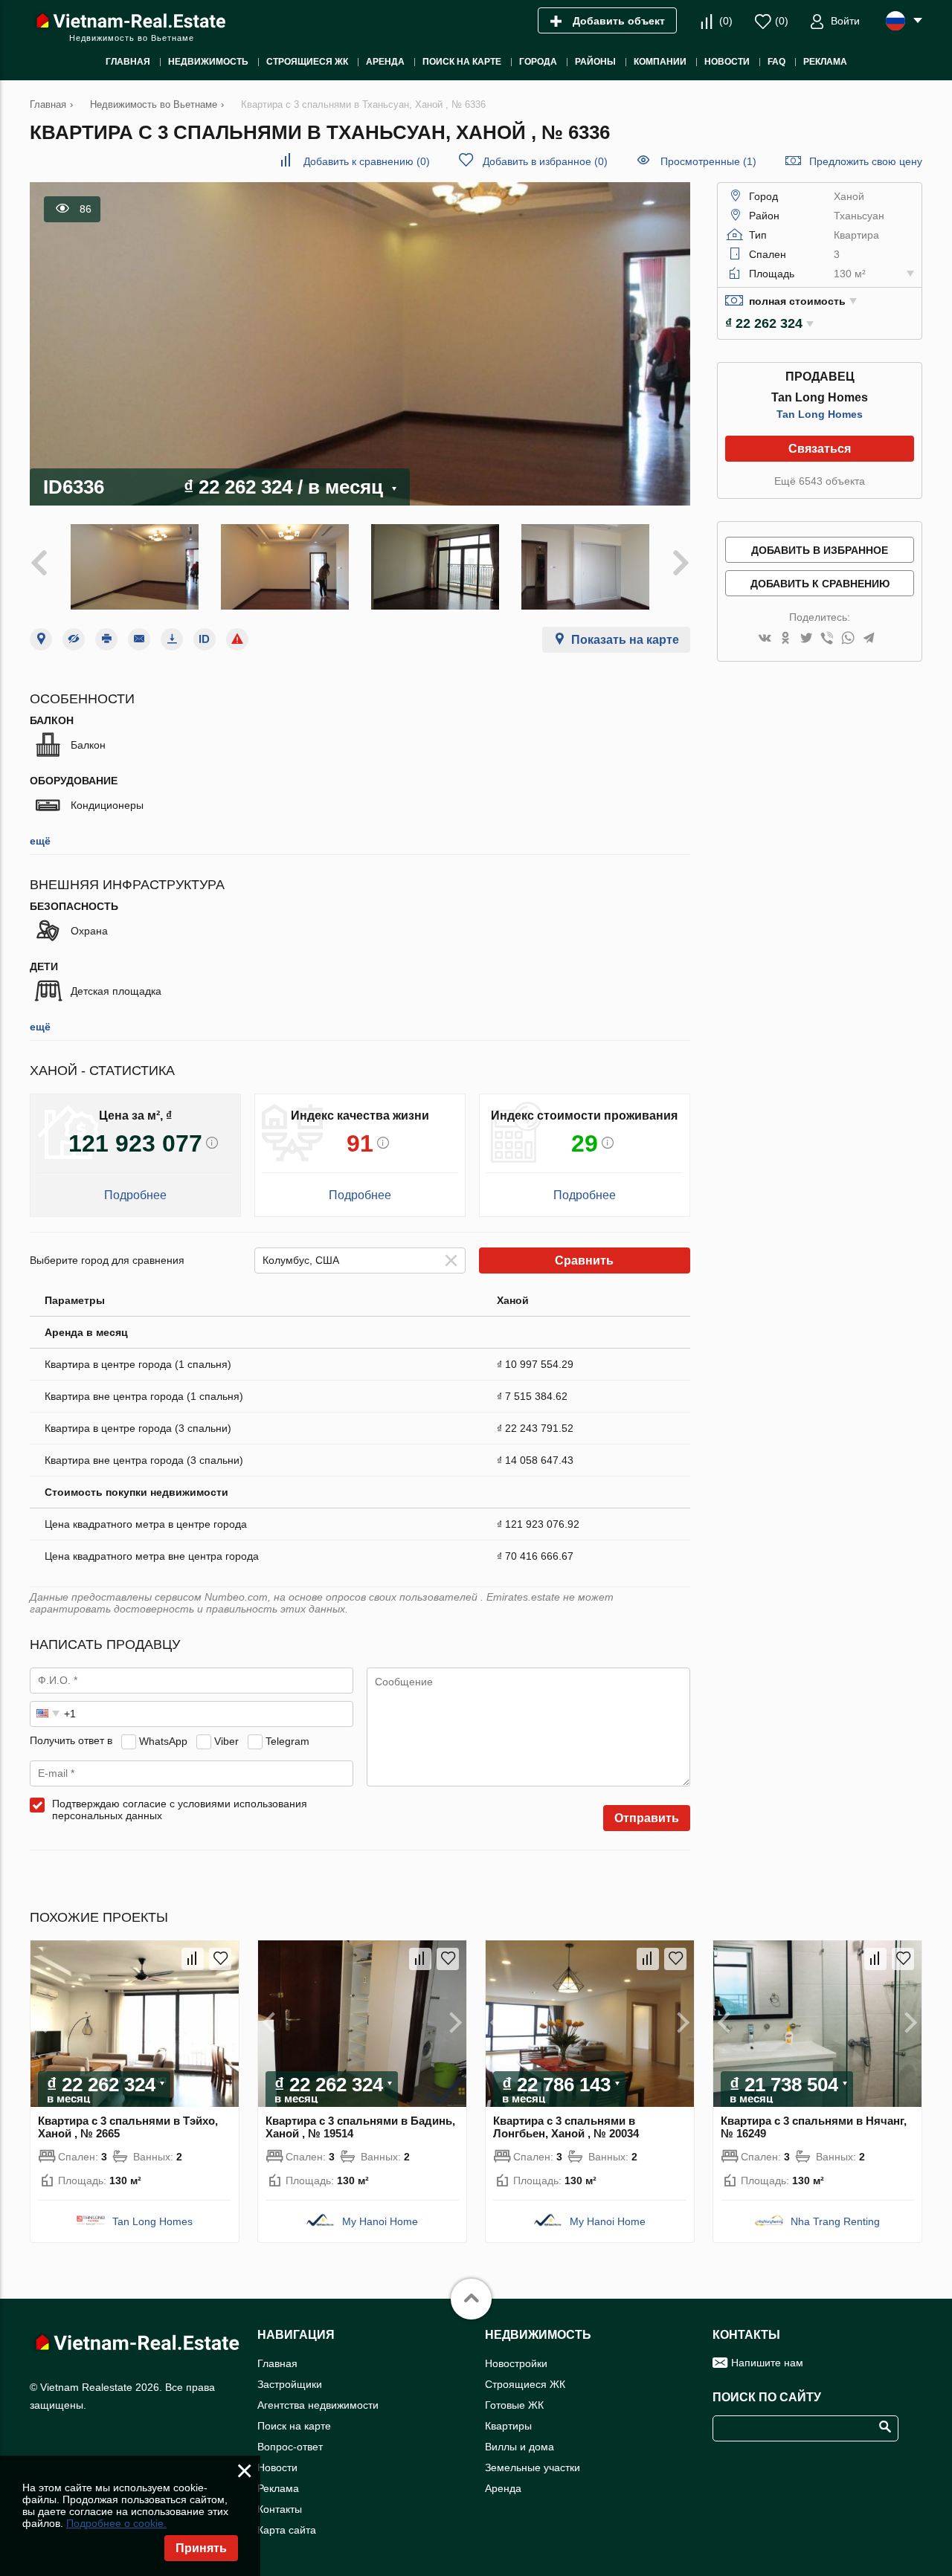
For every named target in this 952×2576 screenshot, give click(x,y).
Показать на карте (625, 640)
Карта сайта (287, 2530)
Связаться (820, 449)
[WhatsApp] (848, 639)
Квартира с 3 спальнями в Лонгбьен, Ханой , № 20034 (566, 2127)
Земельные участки (533, 2467)
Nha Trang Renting (835, 2221)
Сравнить (584, 1260)
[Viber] (827, 639)
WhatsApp (163, 1740)
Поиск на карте (294, 2426)
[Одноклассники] (785, 639)
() (726, 21)
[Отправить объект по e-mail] (139, 639)
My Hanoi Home (380, 2221)
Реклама (278, 2488)
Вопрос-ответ (290, 2447)
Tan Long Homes (820, 414)
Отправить (647, 1818)
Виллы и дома (520, 2447)
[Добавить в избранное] (220, 1959)
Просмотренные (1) (708, 161)
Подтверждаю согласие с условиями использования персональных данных (180, 1810)
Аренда (503, 2488)
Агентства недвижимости (318, 2405)
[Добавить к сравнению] (193, 1959)
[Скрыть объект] (74, 639)
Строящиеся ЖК (525, 2384)
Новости (277, 2467)
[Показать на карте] (41, 639)
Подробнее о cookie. (116, 2523)
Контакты (280, 2509)
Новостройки (516, 2363)
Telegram (287, 1740)
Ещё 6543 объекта (820, 481)
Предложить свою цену (866, 161)
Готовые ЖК (514, 2405)
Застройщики (290, 2384)
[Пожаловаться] (237, 639)
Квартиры (508, 2426)
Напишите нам (767, 2363)
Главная (277, 2363)
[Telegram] (869, 639)
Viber (226, 1740)
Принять (201, 2548)
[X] (806, 639)
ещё (40, 841)
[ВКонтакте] (765, 639)
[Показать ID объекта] (205, 639)
